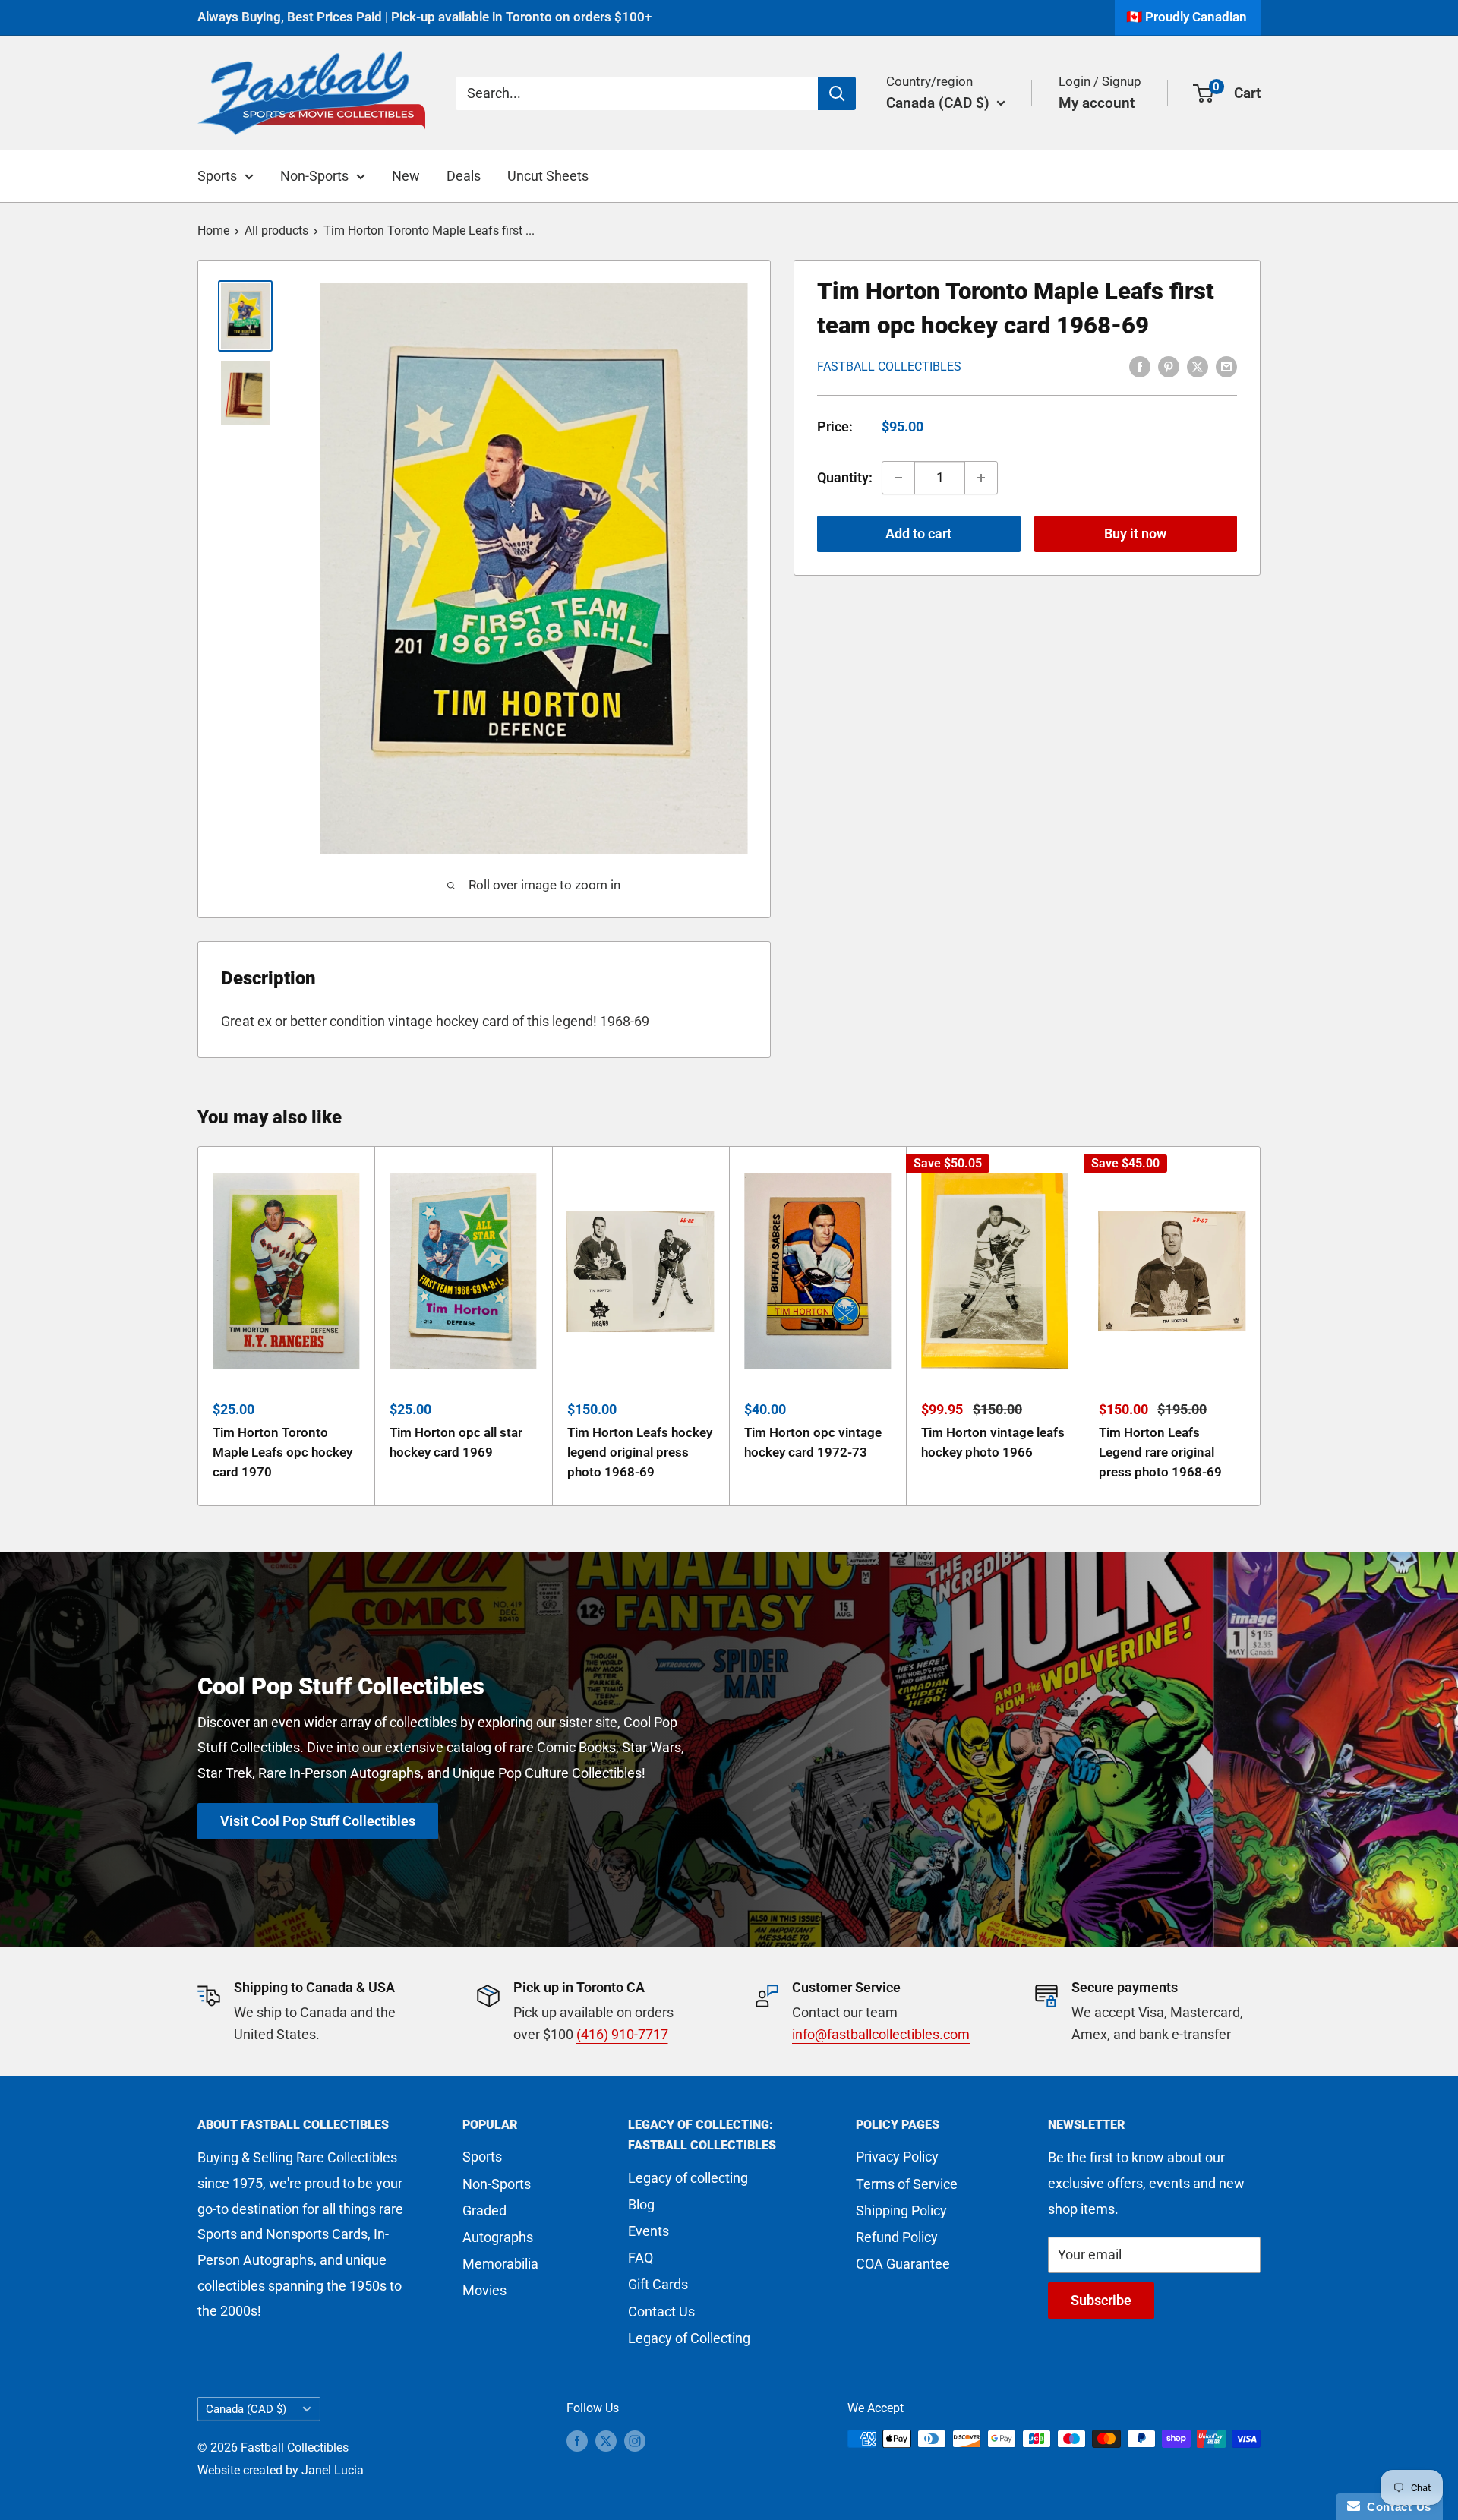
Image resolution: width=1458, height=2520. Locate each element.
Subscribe (1101, 2300)
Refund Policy (897, 2237)
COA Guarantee (903, 2264)
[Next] (1261, 1326)
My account (1097, 102)
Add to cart (918, 534)
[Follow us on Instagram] (635, 2441)
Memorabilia (500, 2264)
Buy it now (1135, 534)
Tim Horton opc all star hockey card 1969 (456, 1442)
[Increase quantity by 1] (981, 478)
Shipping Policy (901, 2211)
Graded (484, 2211)
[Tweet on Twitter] (1198, 365)
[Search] (837, 93)
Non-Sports (314, 176)
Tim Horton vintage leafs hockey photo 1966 (993, 1442)
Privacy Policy (897, 2157)
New (406, 176)
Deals (464, 176)
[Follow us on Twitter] (606, 2441)
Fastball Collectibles (889, 366)
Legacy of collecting (688, 2178)
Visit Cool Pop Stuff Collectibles (318, 1821)
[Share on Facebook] (1140, 365)
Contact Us (661, 2312)
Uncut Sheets (548, 176)
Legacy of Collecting (689, 2338)
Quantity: (845, 477)
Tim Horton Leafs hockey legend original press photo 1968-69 (640, 1452)
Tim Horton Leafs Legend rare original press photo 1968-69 (1160, 1452)
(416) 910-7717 (622, 2034)
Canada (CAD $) (246, 2409)
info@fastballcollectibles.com (881, 2034)
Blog (641, 2204)
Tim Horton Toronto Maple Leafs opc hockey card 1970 (282, 1452)
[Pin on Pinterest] (1169, 365)
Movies (484, 2290)
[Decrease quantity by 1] (898, 478)
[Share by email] (1226, 365)
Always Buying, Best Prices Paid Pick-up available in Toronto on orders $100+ (424, 17)
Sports (217, 176)
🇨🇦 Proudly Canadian (1187, 17)
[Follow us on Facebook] (577, 2441)
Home (213, 231)
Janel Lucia (333, 2470)
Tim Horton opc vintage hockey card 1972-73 (813, 1442)
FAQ (641, 2258)
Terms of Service (907, 2184)
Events (649, 2231)
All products (276, 231)
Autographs (498, 2237)
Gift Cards (658, 2284)
